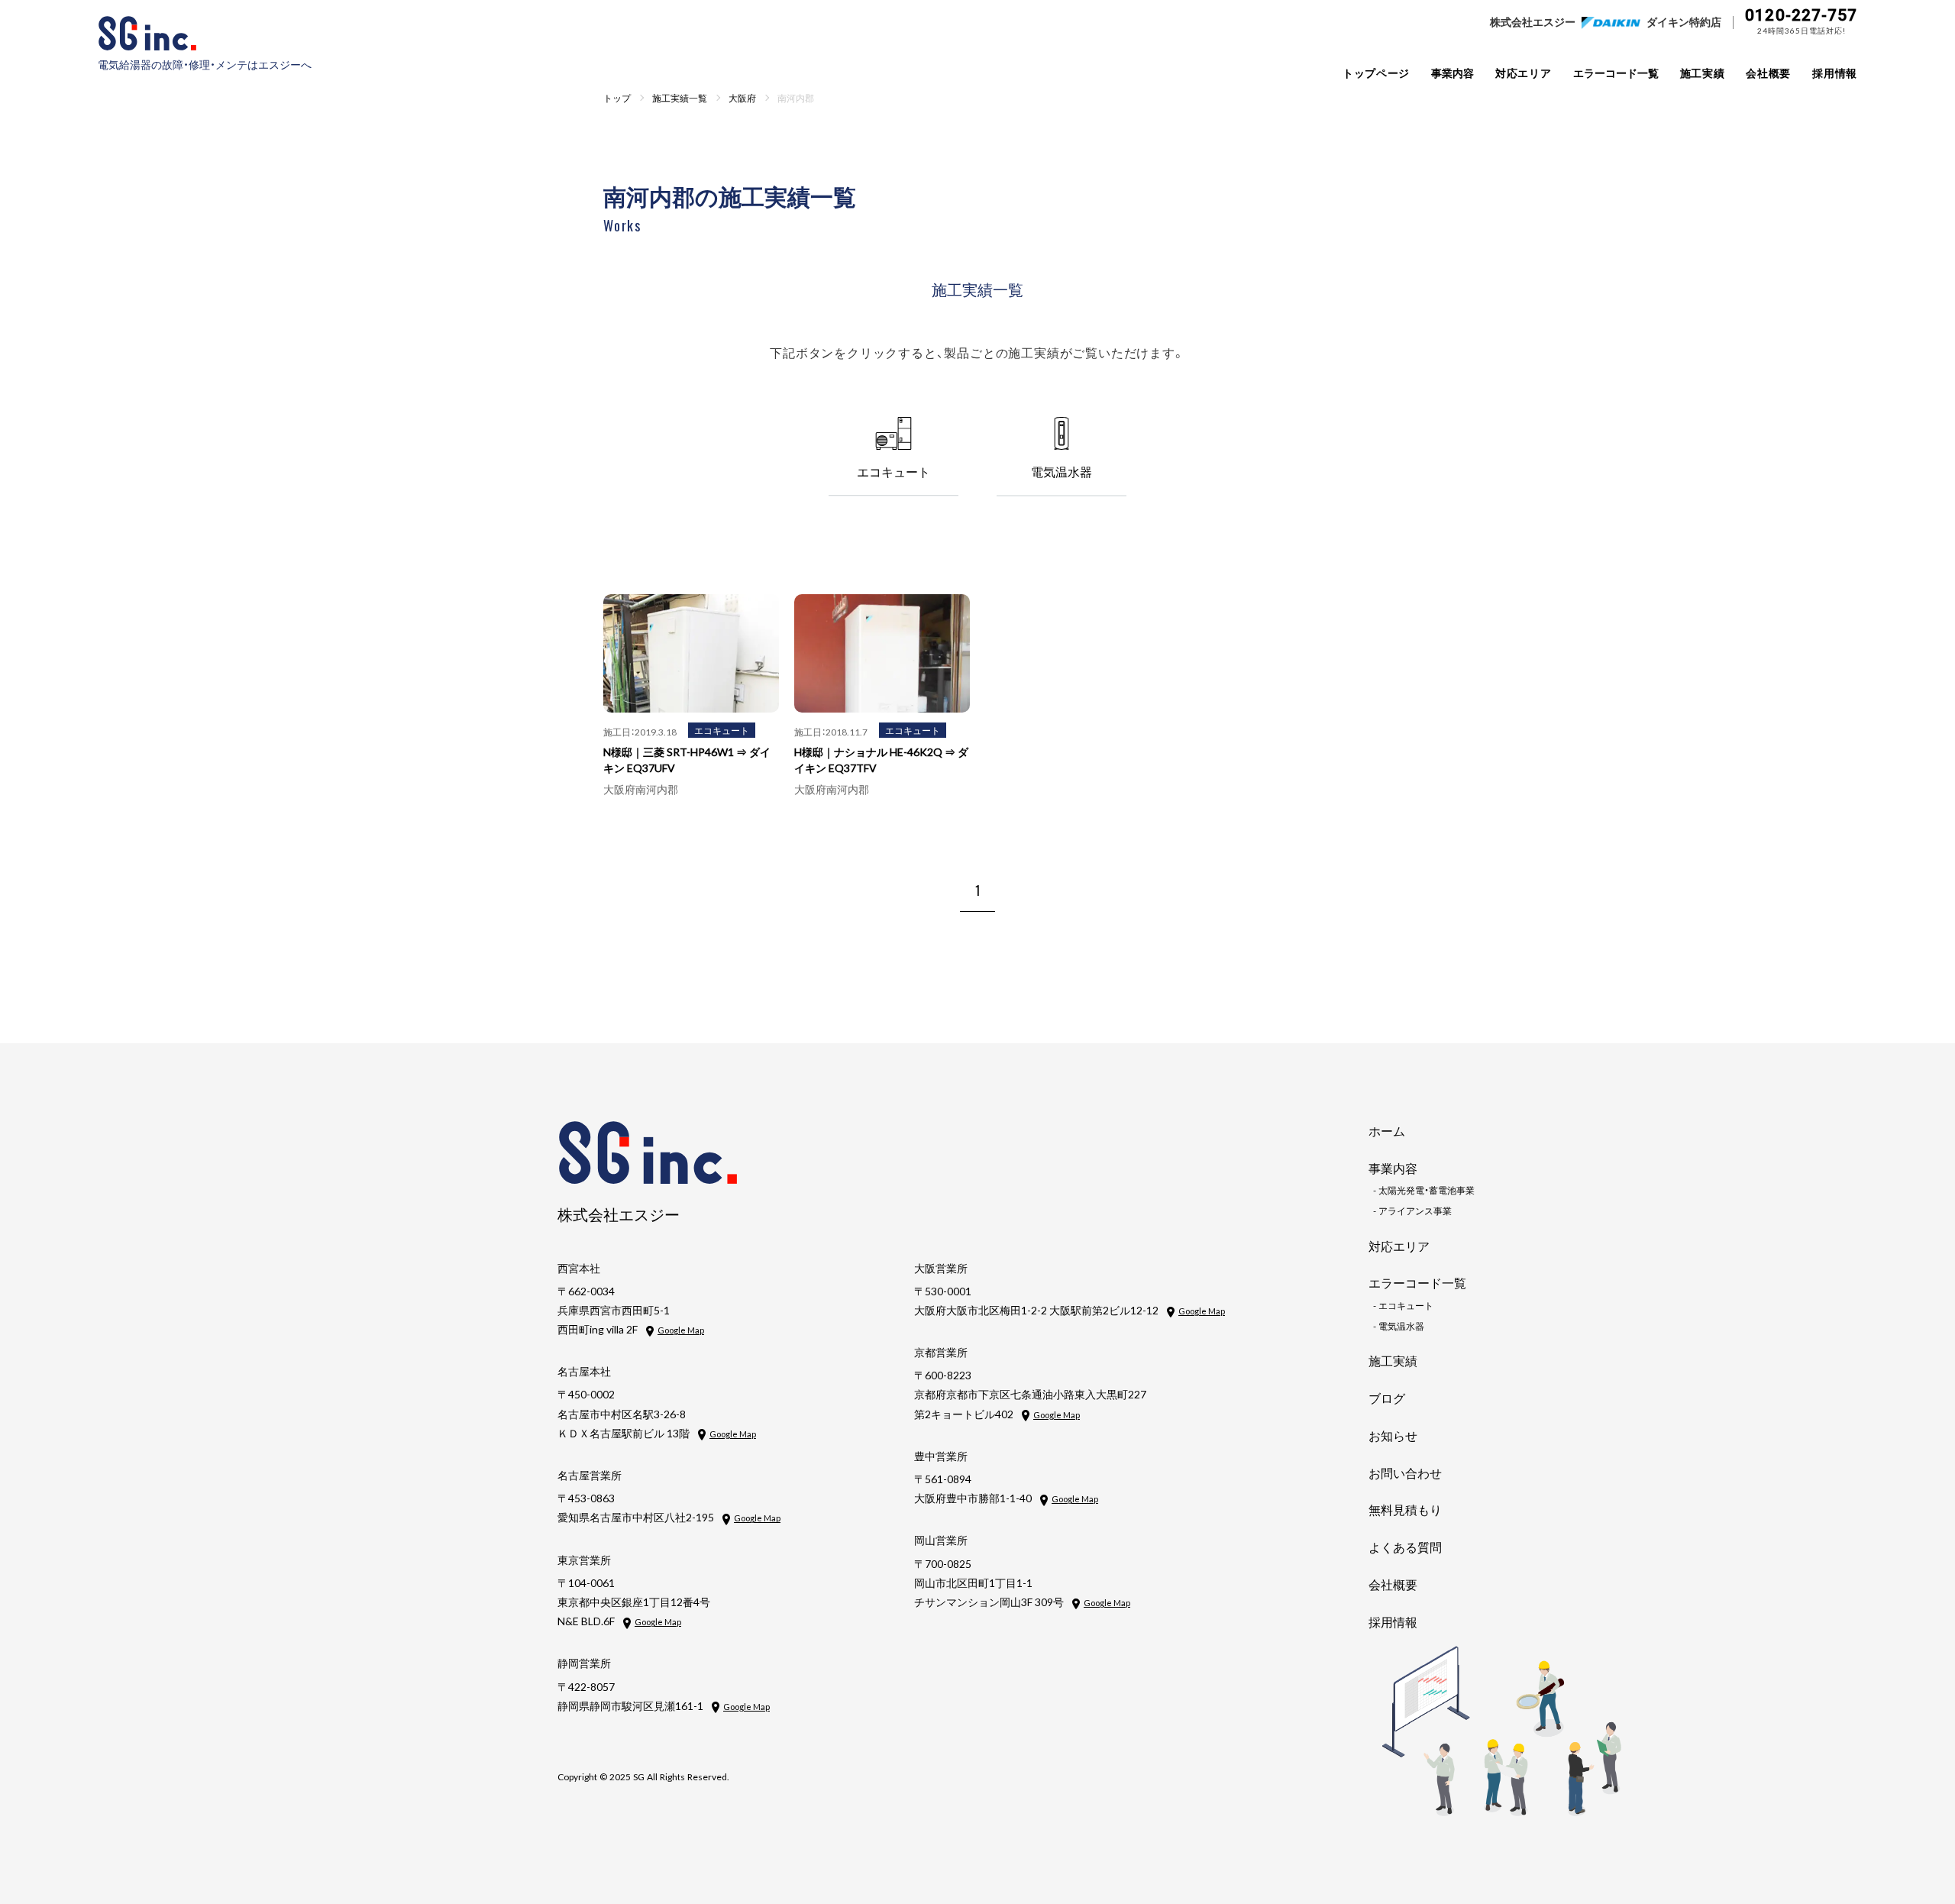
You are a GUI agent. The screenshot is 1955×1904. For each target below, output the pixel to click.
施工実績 (1703, 73)
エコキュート (722, 730)
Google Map (681, 1330)
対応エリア (1524, 73)
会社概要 (1768, 73)
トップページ (1376, 73)
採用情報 (1835, 73)
